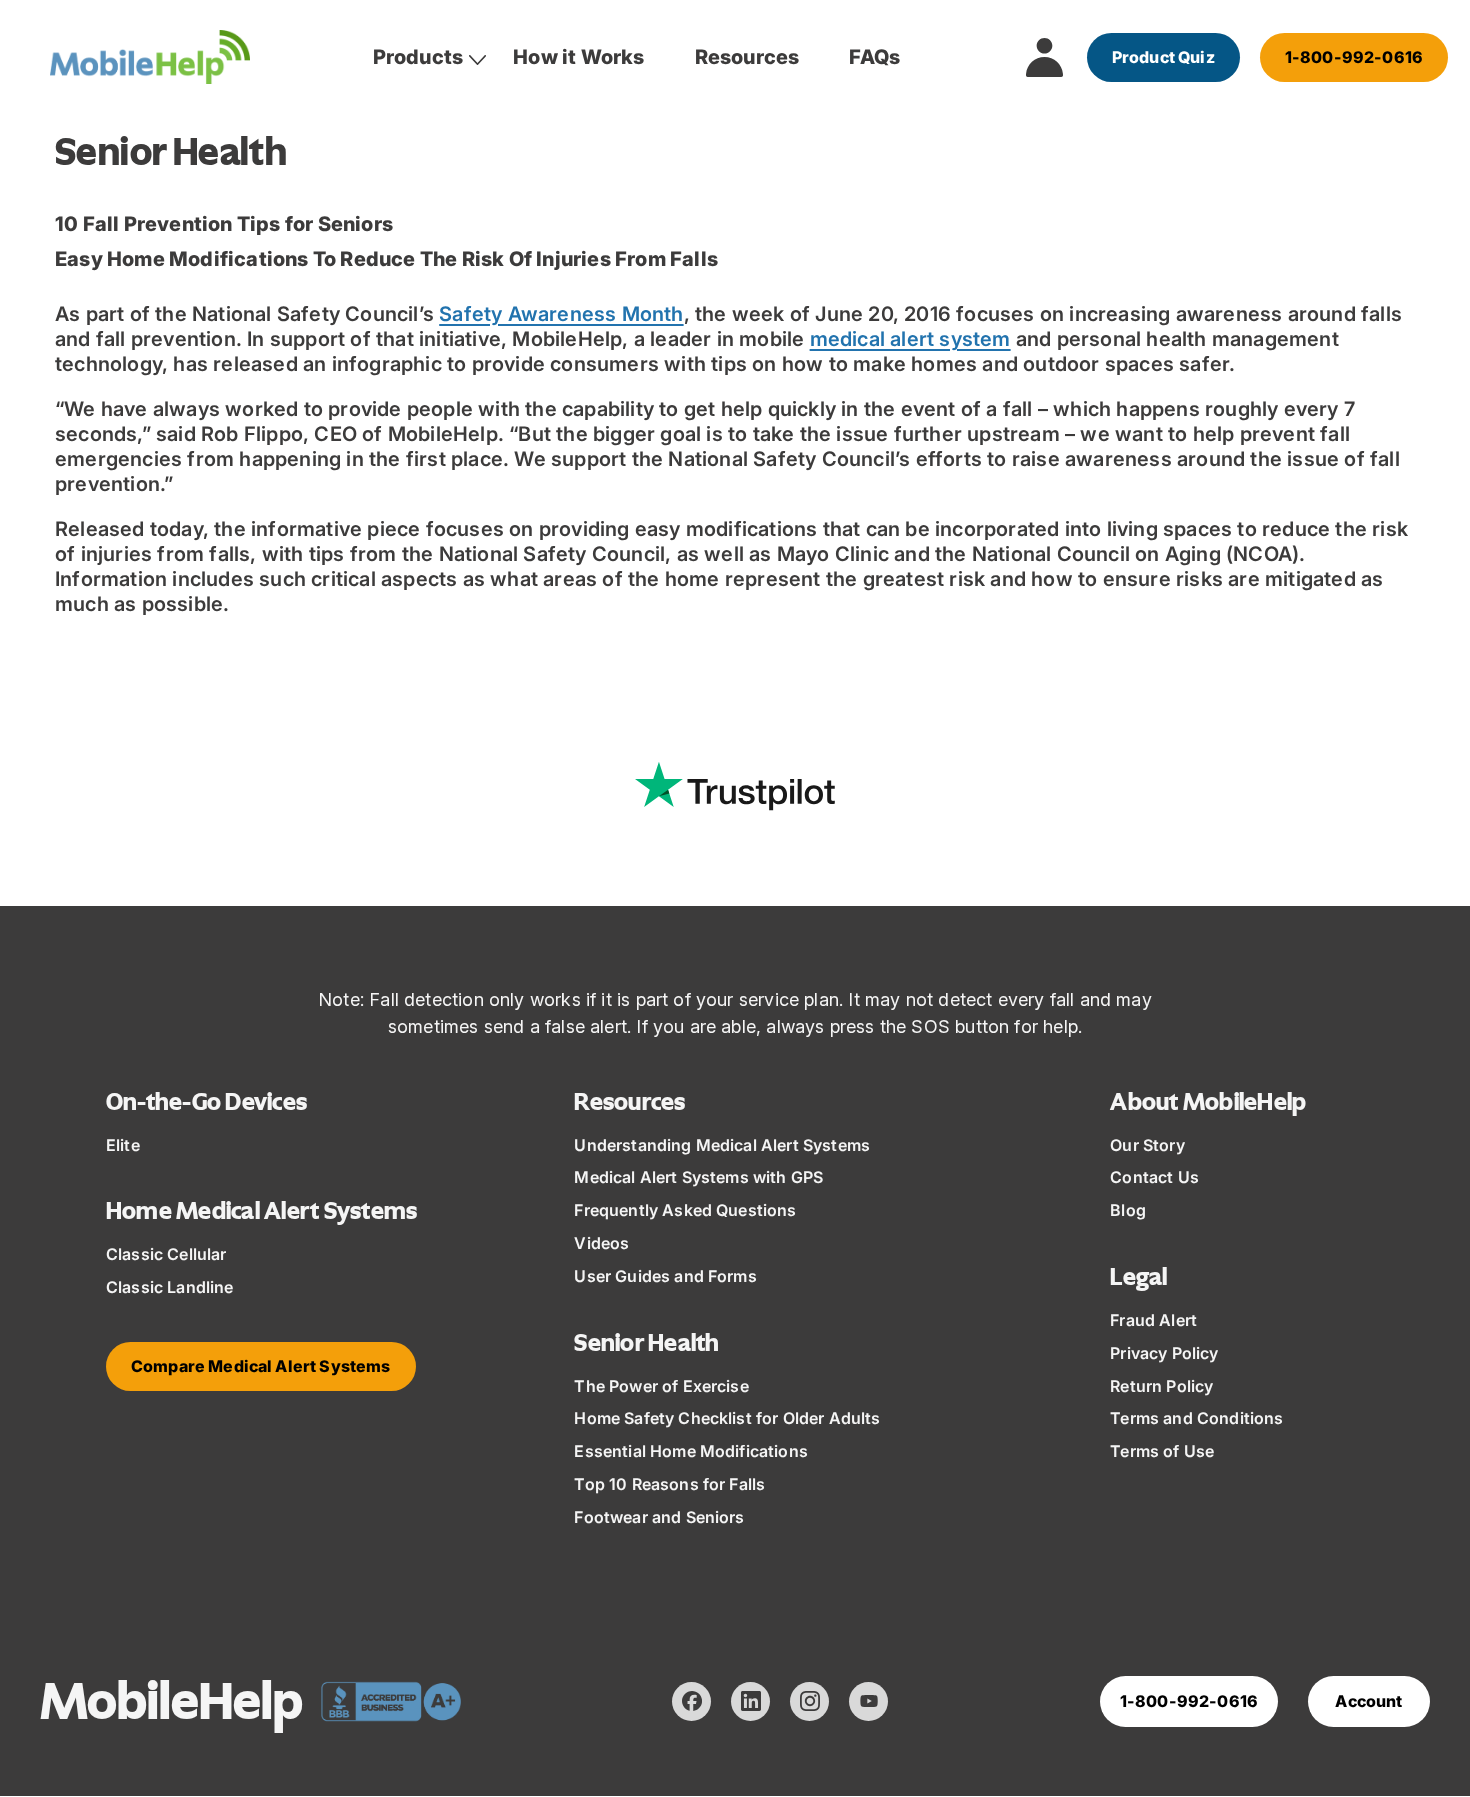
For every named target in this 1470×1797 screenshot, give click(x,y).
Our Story (1147, 1145)
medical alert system (910, 339)
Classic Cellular (166, 1254)
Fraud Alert (1153, 1320)
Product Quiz (1163, 57)
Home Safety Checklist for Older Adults (727, 1418)
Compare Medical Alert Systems (261, 1366)
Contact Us (1154, 1177)
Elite (123, 1145)
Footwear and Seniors (659, 1517)
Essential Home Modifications (690, 1451)
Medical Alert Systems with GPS (698, 1177)
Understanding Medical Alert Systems (722, 1145)
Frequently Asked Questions (685, 1210)
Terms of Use (1162, 1451)
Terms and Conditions (1196, 1418)
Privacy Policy (1164, 1353)
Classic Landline (170, 1287)
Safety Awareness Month (561, 314)
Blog (1128, 1210)
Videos (601, 1243)
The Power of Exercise (661, 1386)
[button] (418, 57)
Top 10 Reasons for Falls (669, 1484)
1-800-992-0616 (1354, 57)
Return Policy (1161, 1386)
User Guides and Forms (665, 1276)
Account (1368, 1701)
